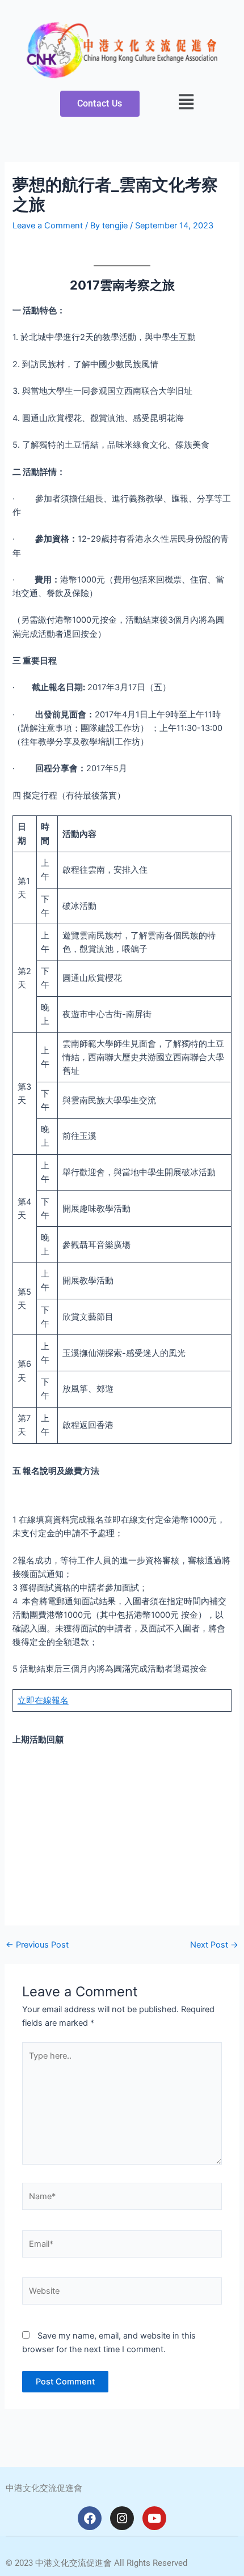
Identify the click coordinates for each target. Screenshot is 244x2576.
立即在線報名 (43, 1701)
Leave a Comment (48, 226)
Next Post (214, 1945)
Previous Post (37, 1945)
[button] (186, 102)
